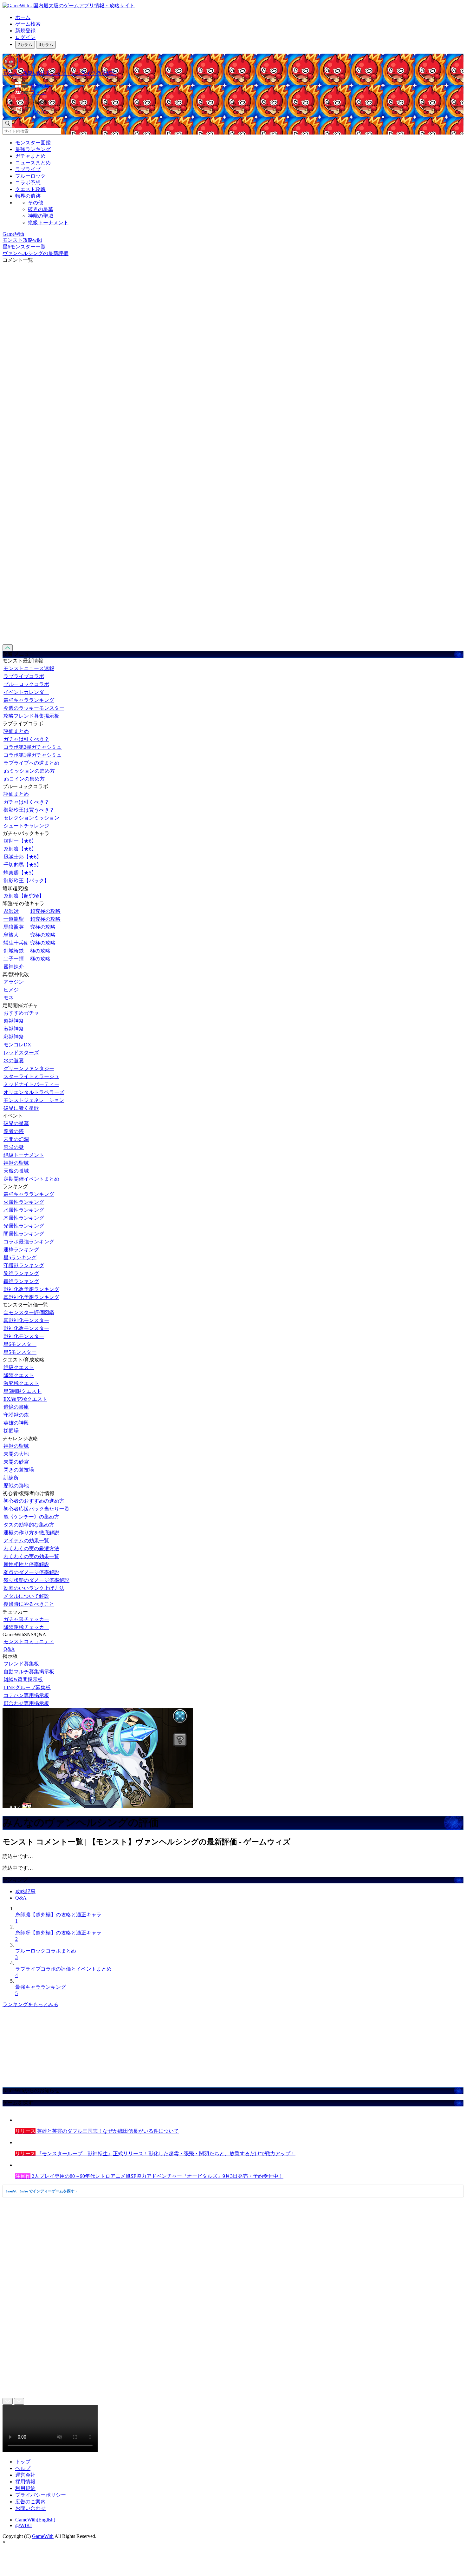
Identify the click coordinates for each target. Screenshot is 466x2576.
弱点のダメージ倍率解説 (31, 1572)
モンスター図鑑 (33, 143)
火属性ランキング (24, 1202)
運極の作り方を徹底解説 (31, 1533)
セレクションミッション (31, 818)
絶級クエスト (19, 1367)
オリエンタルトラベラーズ (34, 1092)
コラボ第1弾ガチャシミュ (33, 755)
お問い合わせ (30, 2508)
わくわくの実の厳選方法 (31, 1548)
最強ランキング (33, 149)
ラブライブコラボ (24, 676)
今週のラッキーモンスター (34, 708)
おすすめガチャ (21, 1013)
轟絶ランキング (21, 1281)
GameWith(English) (35, 2520)
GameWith (43, 2536)
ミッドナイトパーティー (31, 1084)
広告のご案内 (30, 2502)
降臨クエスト (19, 1375)
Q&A (9, 1649)
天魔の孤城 (16, 1171)
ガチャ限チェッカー (26, 1619)
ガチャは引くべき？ (26, 739)
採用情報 (25, 2482)
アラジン (14, 982)
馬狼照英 (14, 927)
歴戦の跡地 (16, 1486)
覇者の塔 (14, 1131)
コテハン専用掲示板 (26, 1695)
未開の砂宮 (16, 1462)
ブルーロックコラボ (26, 684)
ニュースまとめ (33, 163)
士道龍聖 (14, 919)
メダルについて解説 (26, 1596)
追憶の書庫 (16, 1407)
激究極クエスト (21, 1383)
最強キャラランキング (29, 700)
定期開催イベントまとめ (31, 1179)
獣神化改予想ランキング (31, 1289)
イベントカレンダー (26, 692)
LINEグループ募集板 (27, 1687)
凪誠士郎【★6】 (23, 857)
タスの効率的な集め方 (29, 1525)
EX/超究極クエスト (25, 1399)
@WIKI (23, 2525)
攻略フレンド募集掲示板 (31, 716)
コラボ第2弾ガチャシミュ (33, 747)
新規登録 (25, 31)
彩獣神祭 (14, 1037)
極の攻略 (40, 951)
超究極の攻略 (45, 911)
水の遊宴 (14, 1061)
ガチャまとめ (30, 156)
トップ (23, 2462)
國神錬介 (14, 967)
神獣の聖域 (41, 216)
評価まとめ (16, 731)
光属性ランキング (24, 1226)
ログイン (25, 37)
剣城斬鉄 (14, 951)
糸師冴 (11, 911)
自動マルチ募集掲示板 (29, 1672)
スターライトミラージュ (31, 1076)
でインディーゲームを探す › (41, 2191)
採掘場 (11, 1431)
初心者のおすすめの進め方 (34, 1501)
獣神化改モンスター (26, 1328)
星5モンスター (20, 1352)
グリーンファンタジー (29, 1068)
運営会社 (25, 2475)
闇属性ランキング (24, 1234)
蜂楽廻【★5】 (20, 873)
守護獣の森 (16, 1415)
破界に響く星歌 (21, 1108)
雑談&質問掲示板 (23, 1680)
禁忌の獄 (14, 1147)
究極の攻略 (43, 927)
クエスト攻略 (30, 189)
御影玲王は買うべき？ (29, 810)
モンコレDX (17, 1045)
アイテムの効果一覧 (26, 1541)
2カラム (25, 45)
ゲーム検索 (28, 24)
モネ (9, 998)
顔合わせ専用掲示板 (26, 1703)
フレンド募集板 (21, 1664)
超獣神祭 (14, 1021)
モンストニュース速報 (29, 668)
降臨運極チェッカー (26, 1627)
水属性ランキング (24, 1210)
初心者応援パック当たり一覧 (36, 1509)
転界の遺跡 (28, 196)
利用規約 (25, 2488)
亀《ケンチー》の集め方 (31, 1517)
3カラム (46, 45)
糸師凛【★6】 (20, 849)
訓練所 (11, 1478)
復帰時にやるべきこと (29, 1604)
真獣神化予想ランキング (31, 1297)
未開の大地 (16, 1454)
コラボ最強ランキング (29, 1242)
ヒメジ (11, 990)
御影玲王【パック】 (26, 881)
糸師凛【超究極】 (24, 896)
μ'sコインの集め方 (24, 779)
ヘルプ (23, 2468)
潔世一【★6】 (20, 841)
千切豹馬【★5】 (23, 865)
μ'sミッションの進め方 (29, 771)
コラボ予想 (28, 183)
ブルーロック (30, 176)
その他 (36, 203)
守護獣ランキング (24, 1265)
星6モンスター (20, 1344)
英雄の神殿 (16, 1423)
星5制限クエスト (23, 1391)
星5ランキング (20, 1258)
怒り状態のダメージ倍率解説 (36, 1580)
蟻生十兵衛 (16, 943)
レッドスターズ (21, 1053)
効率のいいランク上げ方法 (34, 1588)
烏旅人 (11, 935)
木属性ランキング (24, 1218)
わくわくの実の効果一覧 (31, 1556)
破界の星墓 (41, 209)
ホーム (23, 17)
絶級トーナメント (48, 223)
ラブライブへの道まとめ (31, 763)
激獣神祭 (14, 1029)
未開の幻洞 (16, 1139)
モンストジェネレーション (34, 1100)
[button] (239, 101)
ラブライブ (28, 169)
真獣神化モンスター (26, 1320)
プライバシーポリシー (41, 2495)
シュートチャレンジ (26, 826)
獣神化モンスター (24, 1336)
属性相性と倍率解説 (26, 1564)
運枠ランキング (21, 1250)
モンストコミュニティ (29, 1641)
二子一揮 (14, 959)
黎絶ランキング (21, 1273)
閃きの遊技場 (19, 1470)
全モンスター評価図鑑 (29, 1312)
